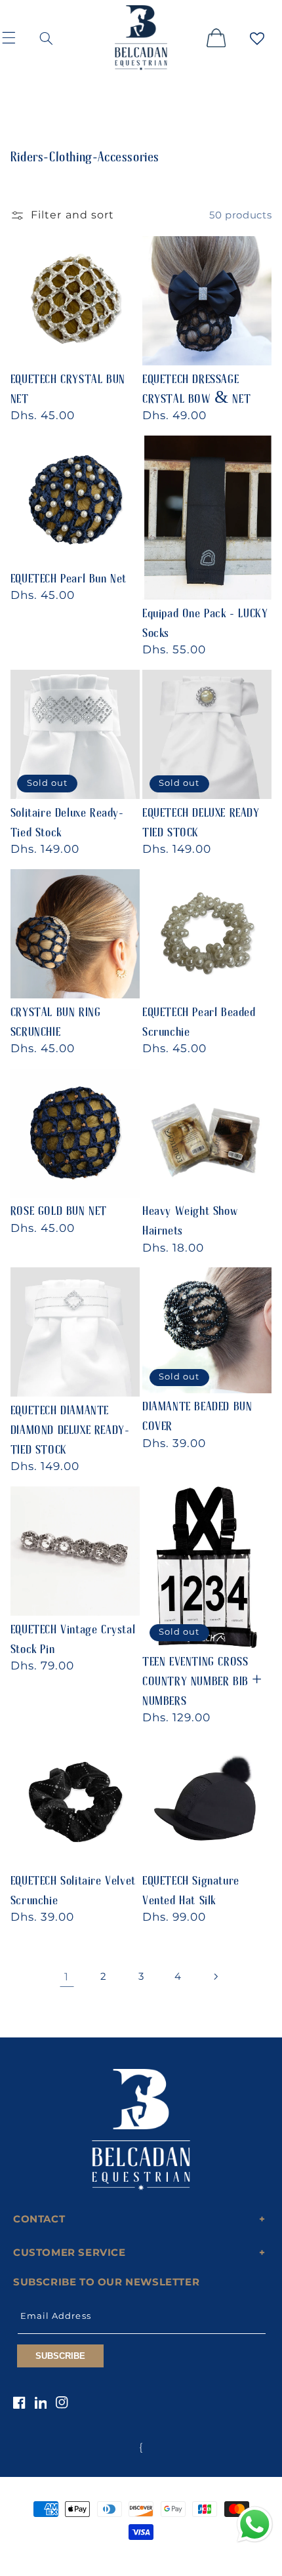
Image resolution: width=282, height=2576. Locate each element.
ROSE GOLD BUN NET (59, 1205)
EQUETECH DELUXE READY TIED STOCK (201, 817)
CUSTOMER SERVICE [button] (70, 2252)
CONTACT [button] (39, 2219)
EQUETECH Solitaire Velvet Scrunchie (73, 1885)
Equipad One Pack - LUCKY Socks (205, 617)
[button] (17, 37)
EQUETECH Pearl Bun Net (69, 573)
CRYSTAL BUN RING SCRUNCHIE (56, 1016)
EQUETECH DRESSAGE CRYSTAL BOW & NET (196, 383)
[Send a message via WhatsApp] (255, 2525)
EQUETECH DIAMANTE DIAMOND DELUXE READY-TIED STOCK (70, 1424)
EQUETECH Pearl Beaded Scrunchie (199, 1016)
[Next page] (215, 1976)
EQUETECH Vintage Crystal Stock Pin (73, 1633)
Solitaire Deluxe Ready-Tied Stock (67, 817)
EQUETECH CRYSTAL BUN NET (68, 383)
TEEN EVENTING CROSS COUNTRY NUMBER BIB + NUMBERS (202, 1675)
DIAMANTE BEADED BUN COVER (197, 1410)
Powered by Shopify (190, 2556)
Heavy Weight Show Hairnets (190, 1215)
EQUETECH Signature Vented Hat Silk (191, 1885)
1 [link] (67, 1977)
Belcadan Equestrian (119, 2556)
